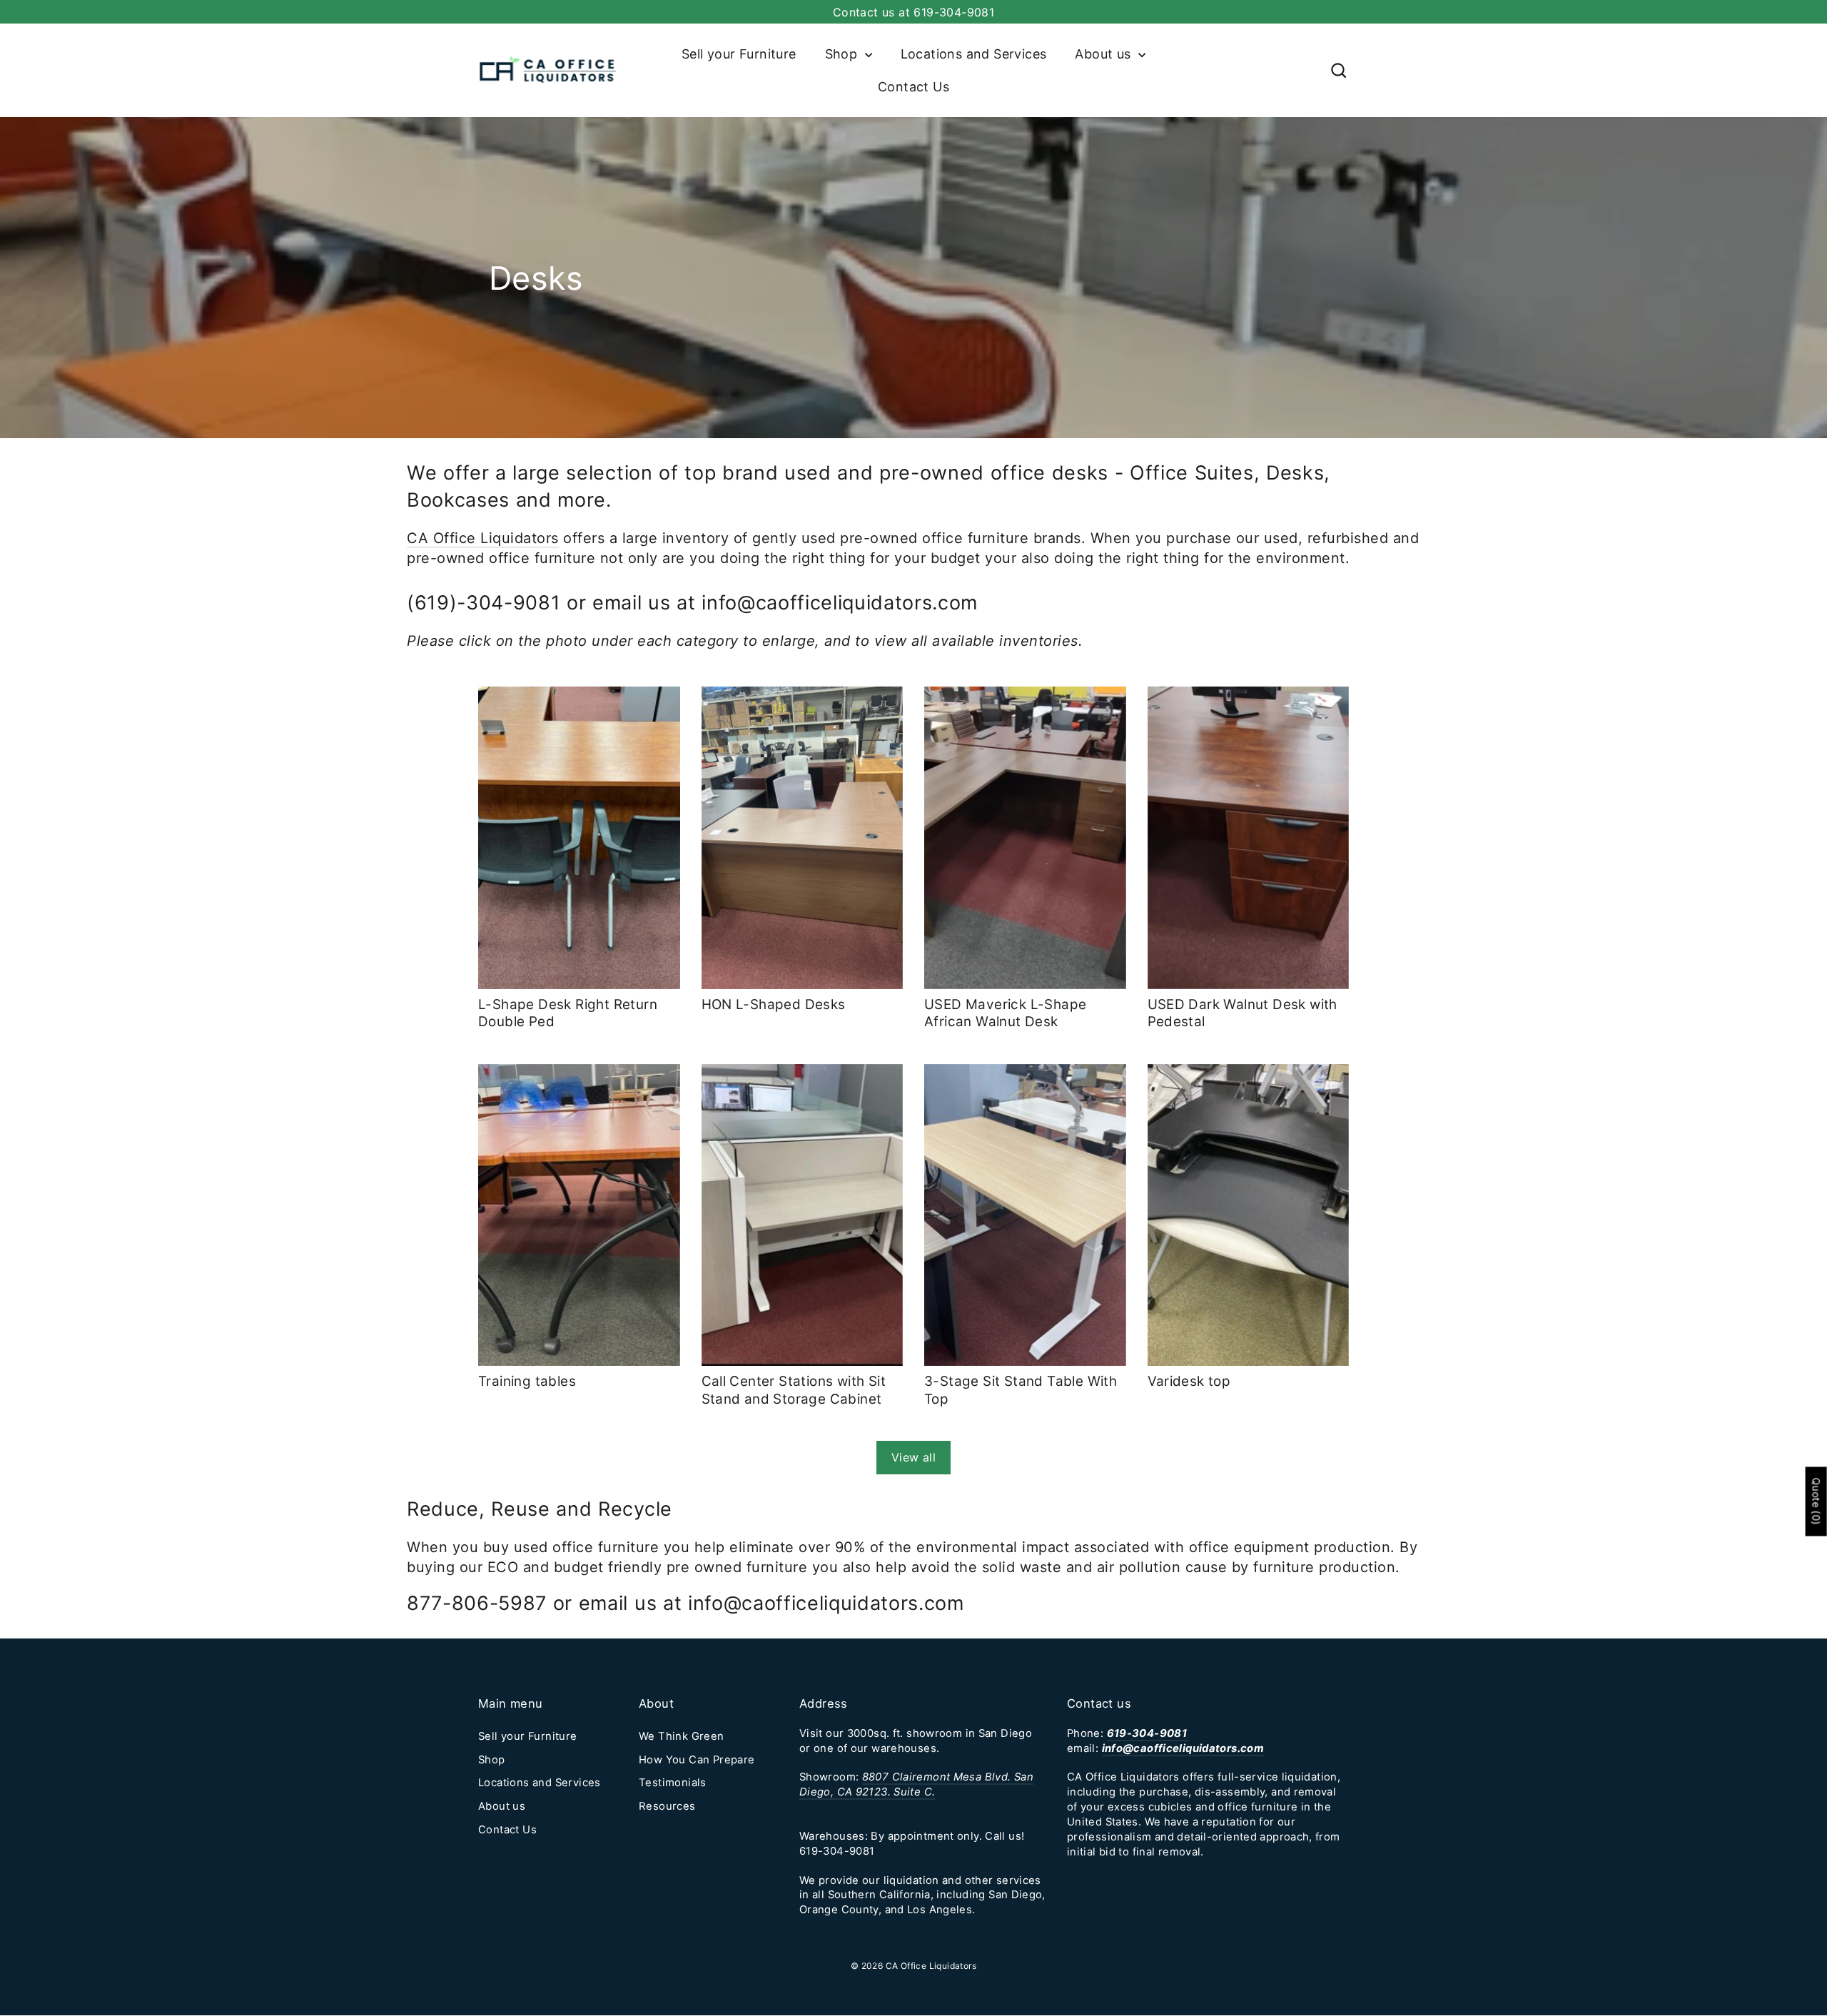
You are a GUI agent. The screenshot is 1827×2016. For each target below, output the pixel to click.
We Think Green (682, 1736)
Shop (843, 54)
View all (913, 1457)
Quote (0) (1817, 1502)
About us (1105, 54)
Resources (667, 1806)
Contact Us (913, 87)
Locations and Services (974, 54)
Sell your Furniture (739, 54)
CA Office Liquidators (483, 538)
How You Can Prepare (697, 1760)
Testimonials (673, 1783)
